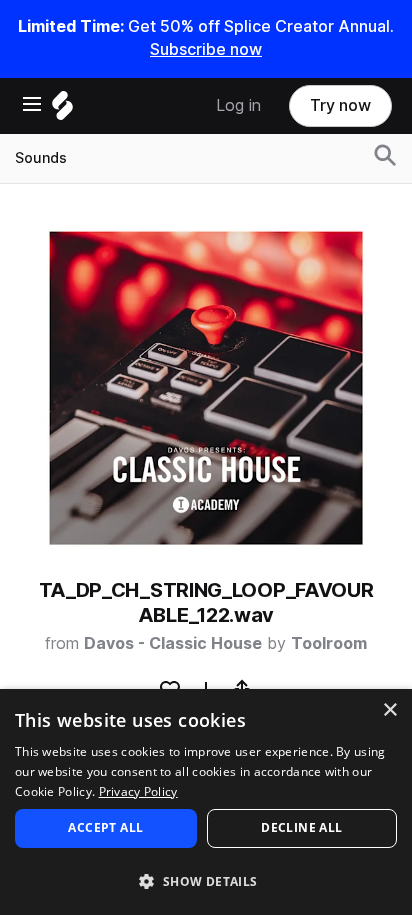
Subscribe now (206, 49)
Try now (340, 105)
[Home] (62, 110)
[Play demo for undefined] (206, 388)
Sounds (41, 158)
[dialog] (206, 802)
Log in (238, 105)
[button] (206, 880)
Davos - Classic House (173, 643)
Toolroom (329, 643)
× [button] (389, 710)
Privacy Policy (138, 791)
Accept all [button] (105, 827)
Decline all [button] (301, 827)
